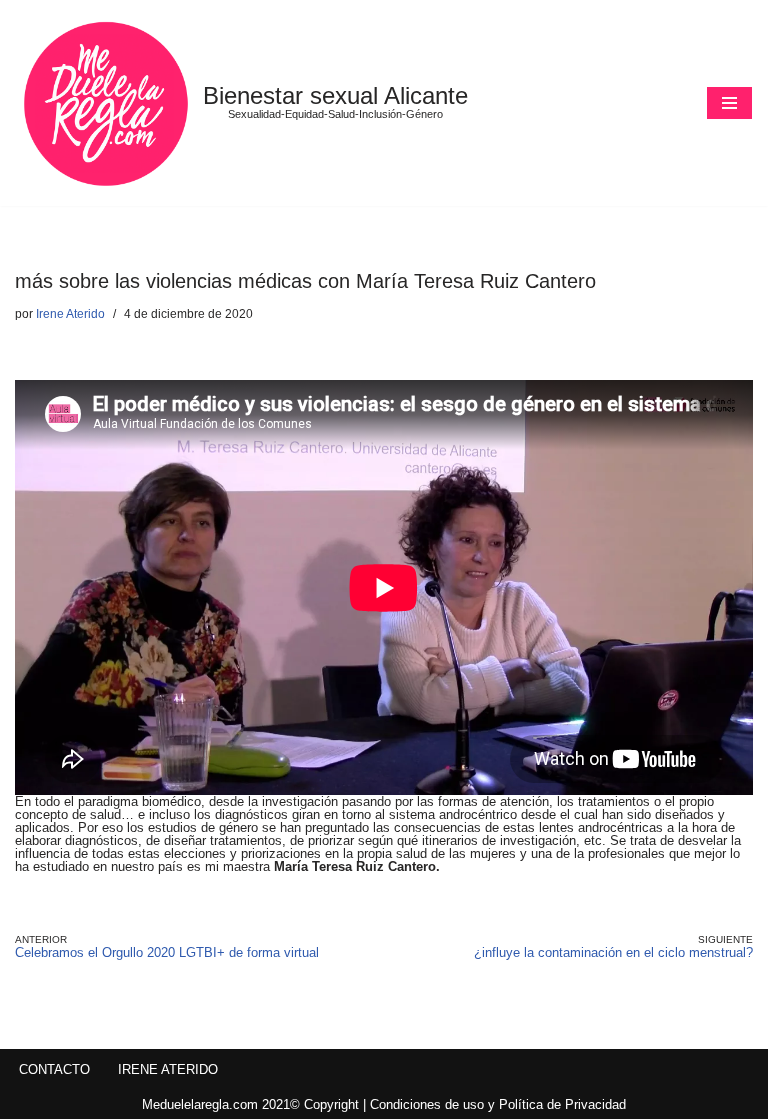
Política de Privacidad (562, 1104)
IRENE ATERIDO (168, 1069)
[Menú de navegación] (729, 103)
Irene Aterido (70, 313)
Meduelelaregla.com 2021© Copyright (252, 1104)
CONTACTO (54, 1069)
